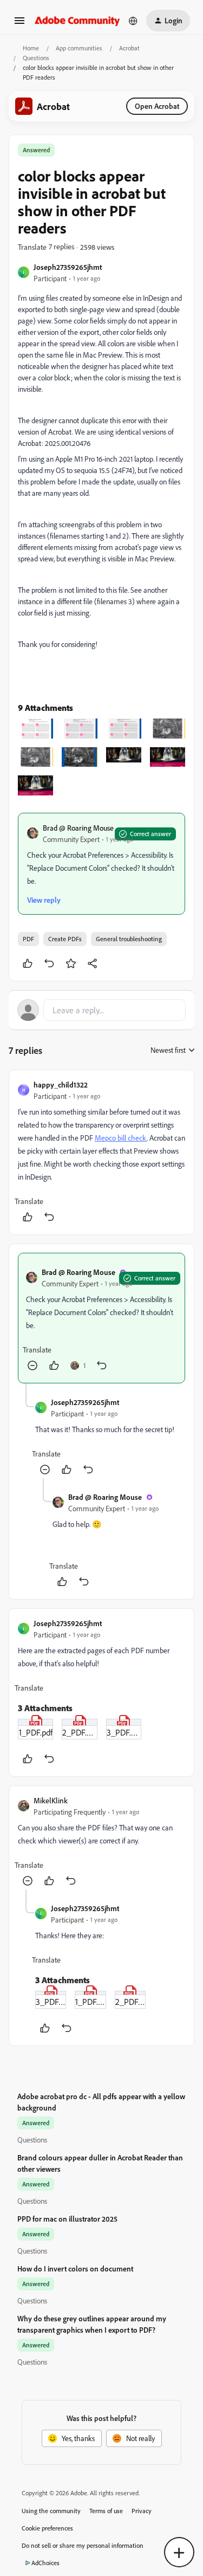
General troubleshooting (129, 939)
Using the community (51, 2511)
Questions (36, 58)
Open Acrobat (157, 106)
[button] (19, 24)
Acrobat (129, 48)
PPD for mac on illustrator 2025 (67, 2219)
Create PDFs (65, 939)
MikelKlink (51, 1800)
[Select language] (133, 21)
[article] (101, 1152)
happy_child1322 (61, 1085)
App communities (79, 48)
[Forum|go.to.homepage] (77, 20)
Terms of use (106, 2511)
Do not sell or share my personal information (83, 2545)
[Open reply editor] (101, 1010)
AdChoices (45, 2563)
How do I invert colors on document (75, 2268)
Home (31, 48)
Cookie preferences (47, 2528)
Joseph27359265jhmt (68, 267)
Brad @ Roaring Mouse (78, 828)
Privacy (142, 2511)
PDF (28, 939)
